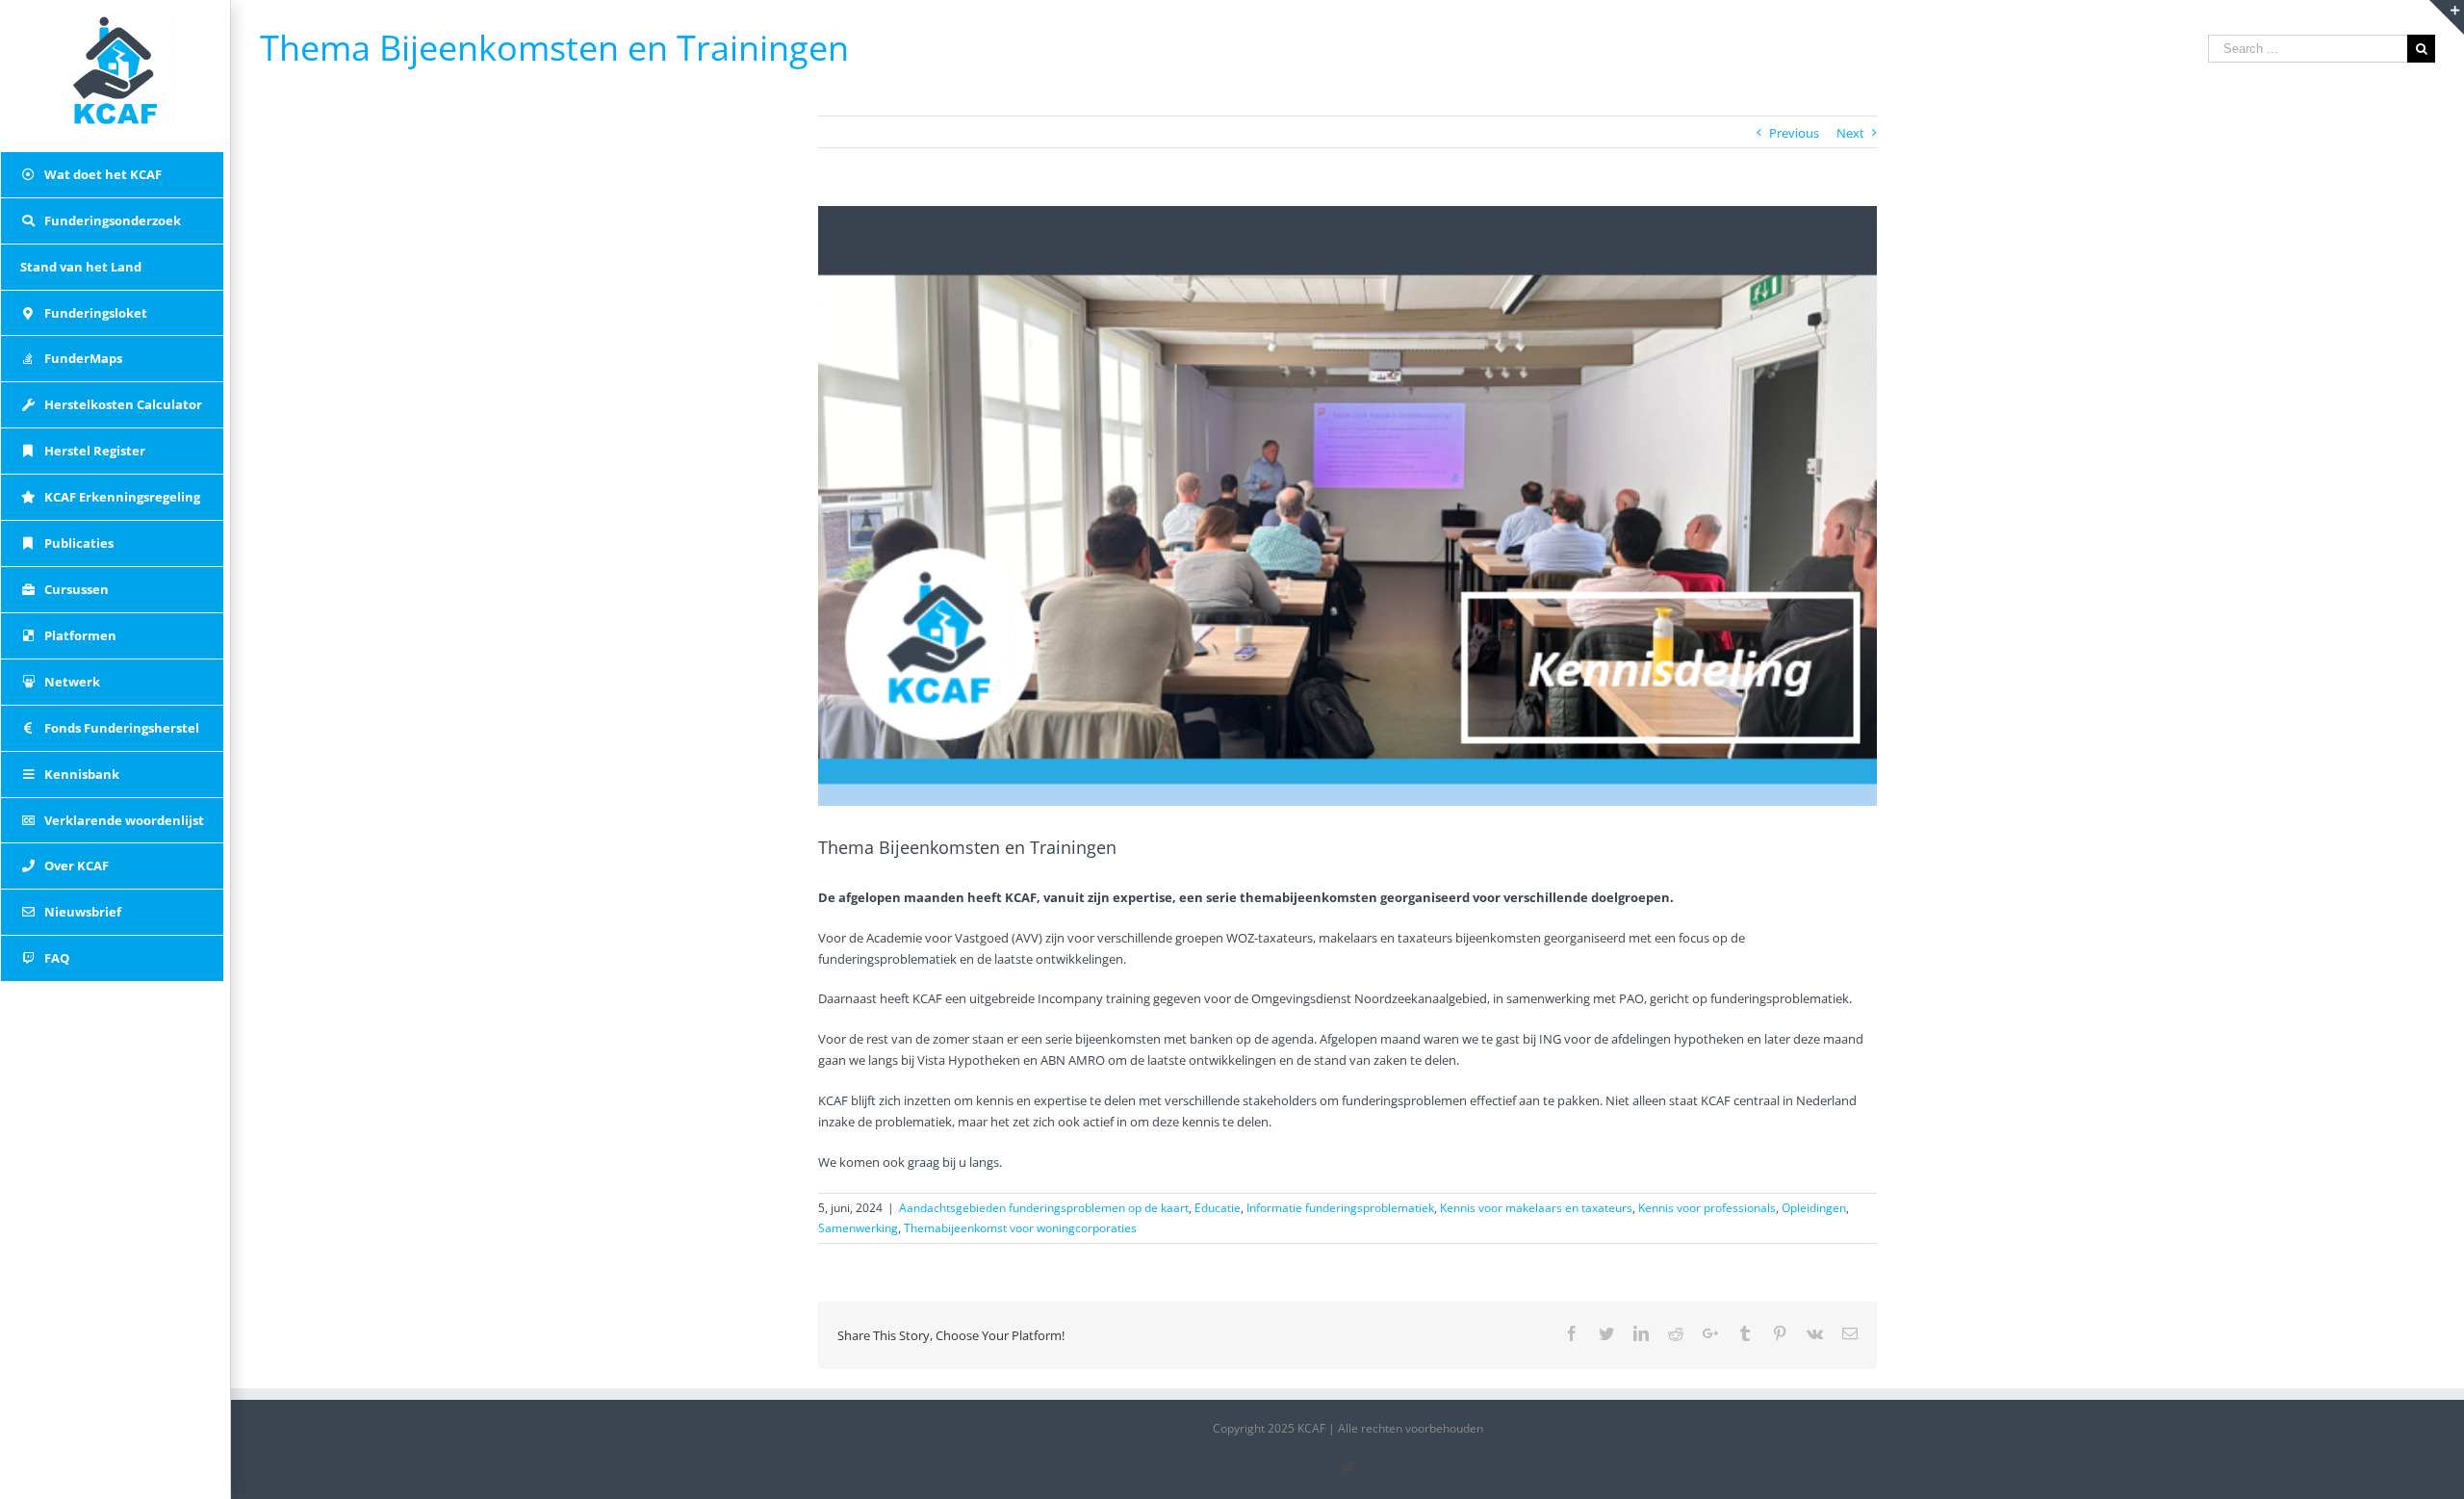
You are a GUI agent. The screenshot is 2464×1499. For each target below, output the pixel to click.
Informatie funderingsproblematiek (1340, 1208)
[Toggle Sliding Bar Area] (2447, 17)
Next (1850, 133)
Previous (1794, 133)
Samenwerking (858, 1228)
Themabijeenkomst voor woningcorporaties (1020, 1228)
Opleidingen (1814, 1208)
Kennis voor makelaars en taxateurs (1536, 1208)
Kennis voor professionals (1707, 1208)
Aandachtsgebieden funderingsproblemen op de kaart (1044, 1208)
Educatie (1218, 1208)
